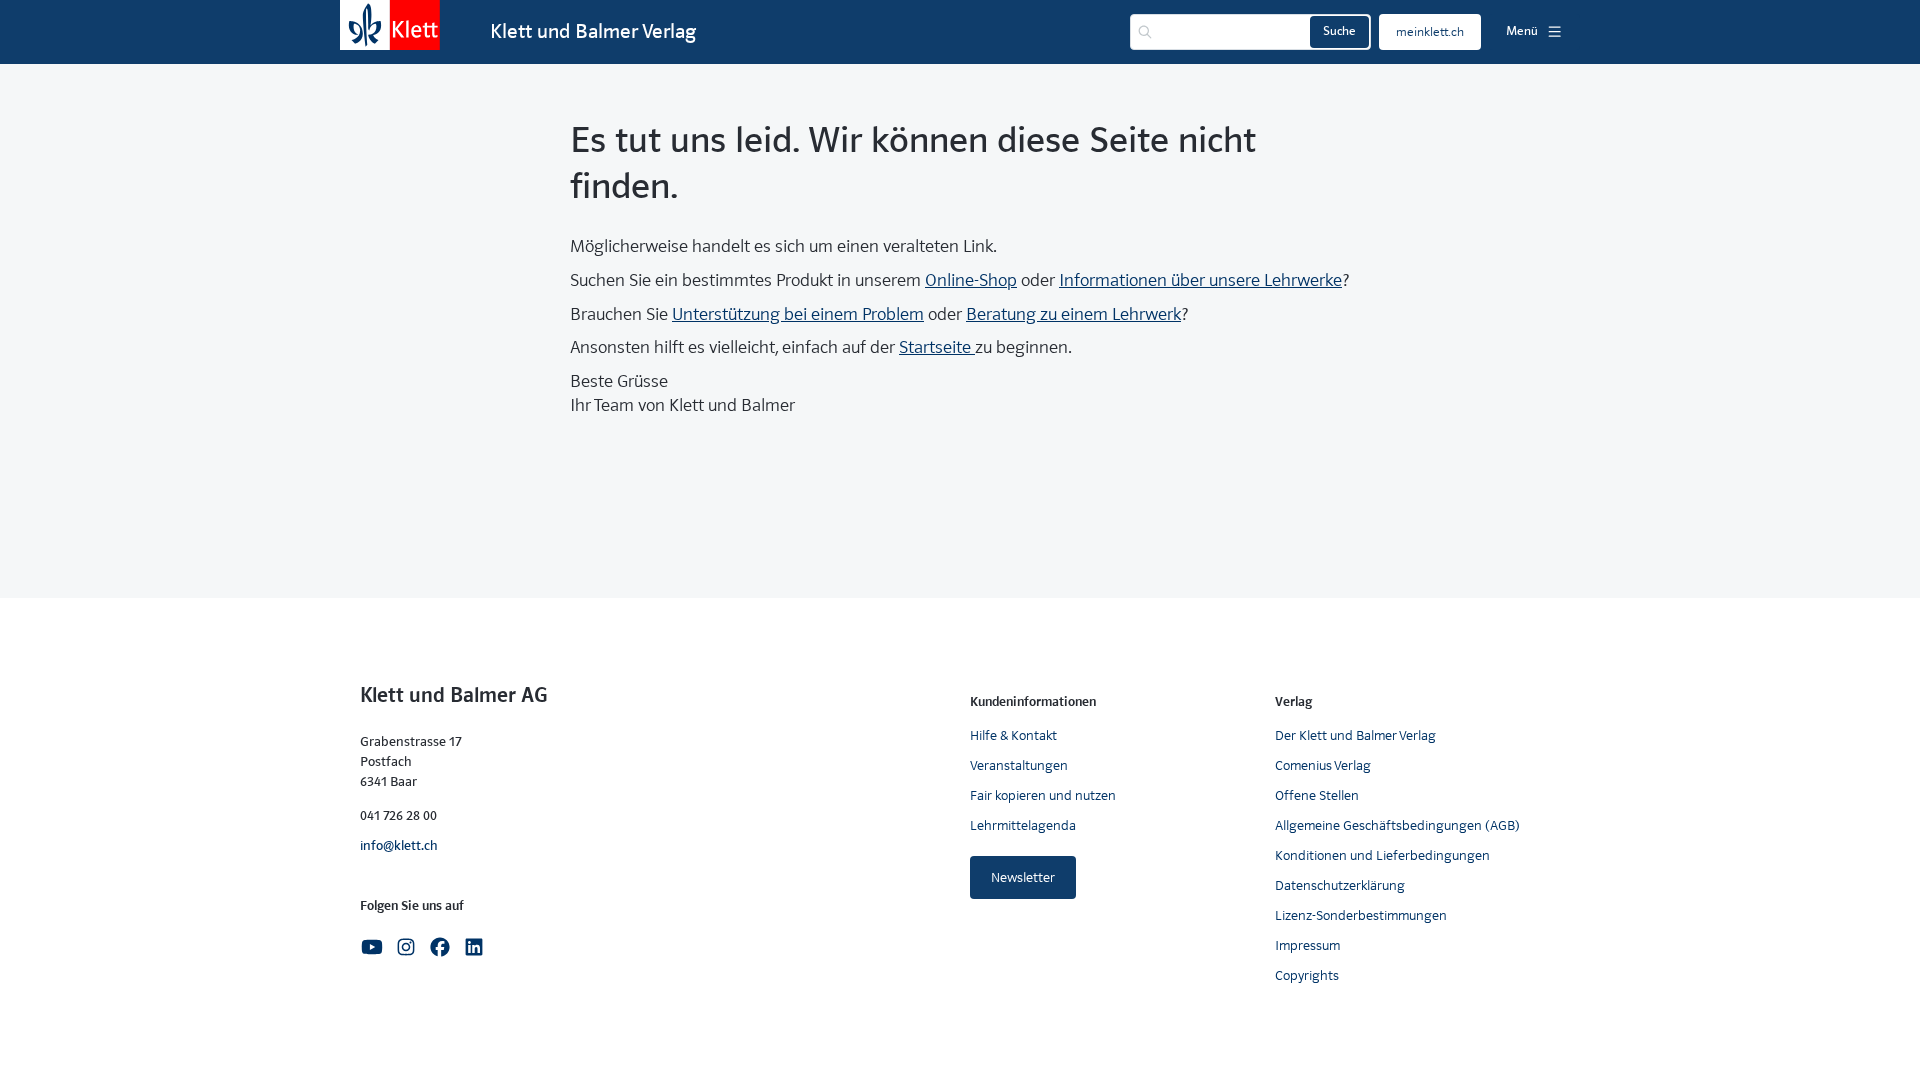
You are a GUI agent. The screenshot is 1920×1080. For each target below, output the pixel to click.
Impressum (1307, 945)
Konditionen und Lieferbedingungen (1382, 855)
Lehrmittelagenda (1023, 825)
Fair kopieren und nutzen (1043, 795)
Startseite (937, 347)
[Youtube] (372, 945)
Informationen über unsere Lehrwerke (1200, 280)
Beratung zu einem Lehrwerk (1073, 314)
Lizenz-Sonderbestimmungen (1361, 915)
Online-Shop (971, 280)
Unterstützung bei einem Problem (798, 314)
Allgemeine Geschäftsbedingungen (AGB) (1397, 825)
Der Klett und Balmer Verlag (1355, 735)
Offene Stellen (1317, 795)
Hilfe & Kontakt (1013, 735)
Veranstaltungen (1019, 765)
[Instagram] (406, 945)
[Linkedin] (474, 945)
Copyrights (1307, 975)
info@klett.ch (399, 845)
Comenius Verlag (1323, 765)
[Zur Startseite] (390, 25)
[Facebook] (440, 945)
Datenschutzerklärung (1340, 885)
